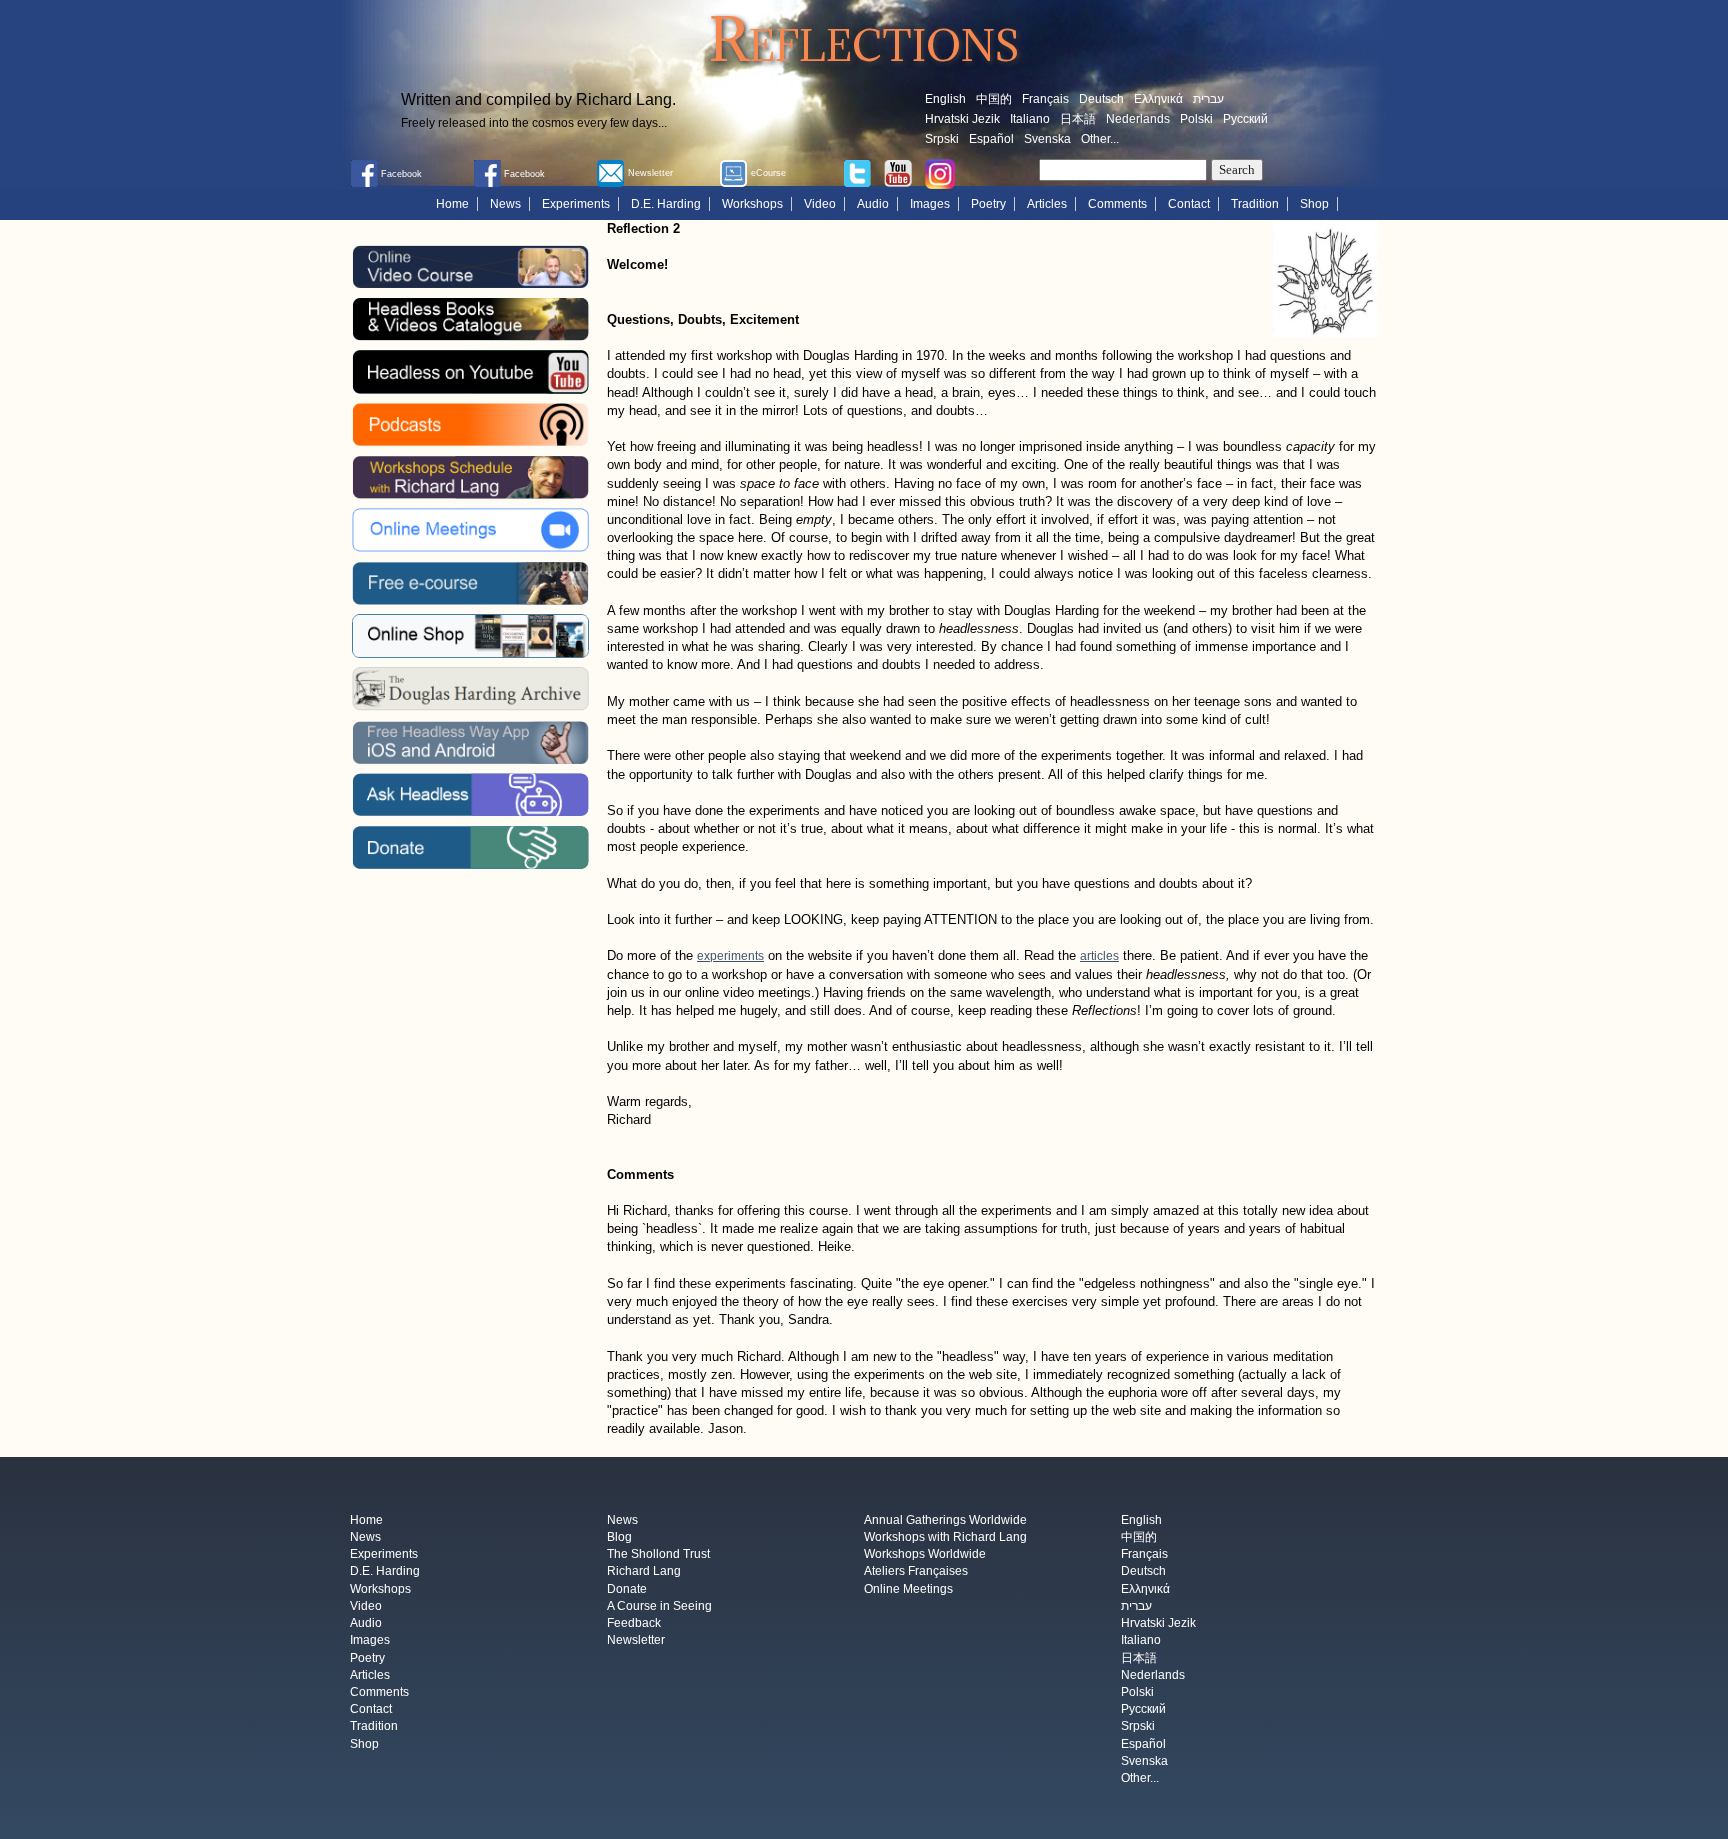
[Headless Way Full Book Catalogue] (470, 319)
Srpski (942, 139)
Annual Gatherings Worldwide (945, 1520)
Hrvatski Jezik (962, 119)
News (505, 204)
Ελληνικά (1158, 99)
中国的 (994, 99)
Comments (1117, 204)
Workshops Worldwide (925, 1555)
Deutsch (1101, 99)
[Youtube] (898, 172)
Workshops (752, 204)
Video (820, 204)
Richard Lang (644, 1572)
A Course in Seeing (659, 1606)
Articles (1047, 204)
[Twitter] (857, 172)
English (945, 99)
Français (1045, 99)
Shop (1314, 204)
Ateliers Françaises (916, 1572)
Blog (619, 1537)
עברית (1208, 99)
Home (452, 204)
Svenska (1047, 139)
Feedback (634, 1624)
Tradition (1255, 204)
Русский (1245, 119)
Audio (873, 204)
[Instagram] (940, 173)
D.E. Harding (666, 204)
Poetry (988, 204)
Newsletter (636, 1641)
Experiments (576, 204)
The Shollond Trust (658, 1555)
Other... (1100, 139)
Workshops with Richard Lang (945, 1537)
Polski (1196, 119)
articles (1099, 956)
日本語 (1078, 119)
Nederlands (1138, 119)
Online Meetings (908, 1589)
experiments (730, 956)
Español (991, 139)
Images (930, 204)
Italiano (1030, 119)
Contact (1189, 204)
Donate (627, 1589)
